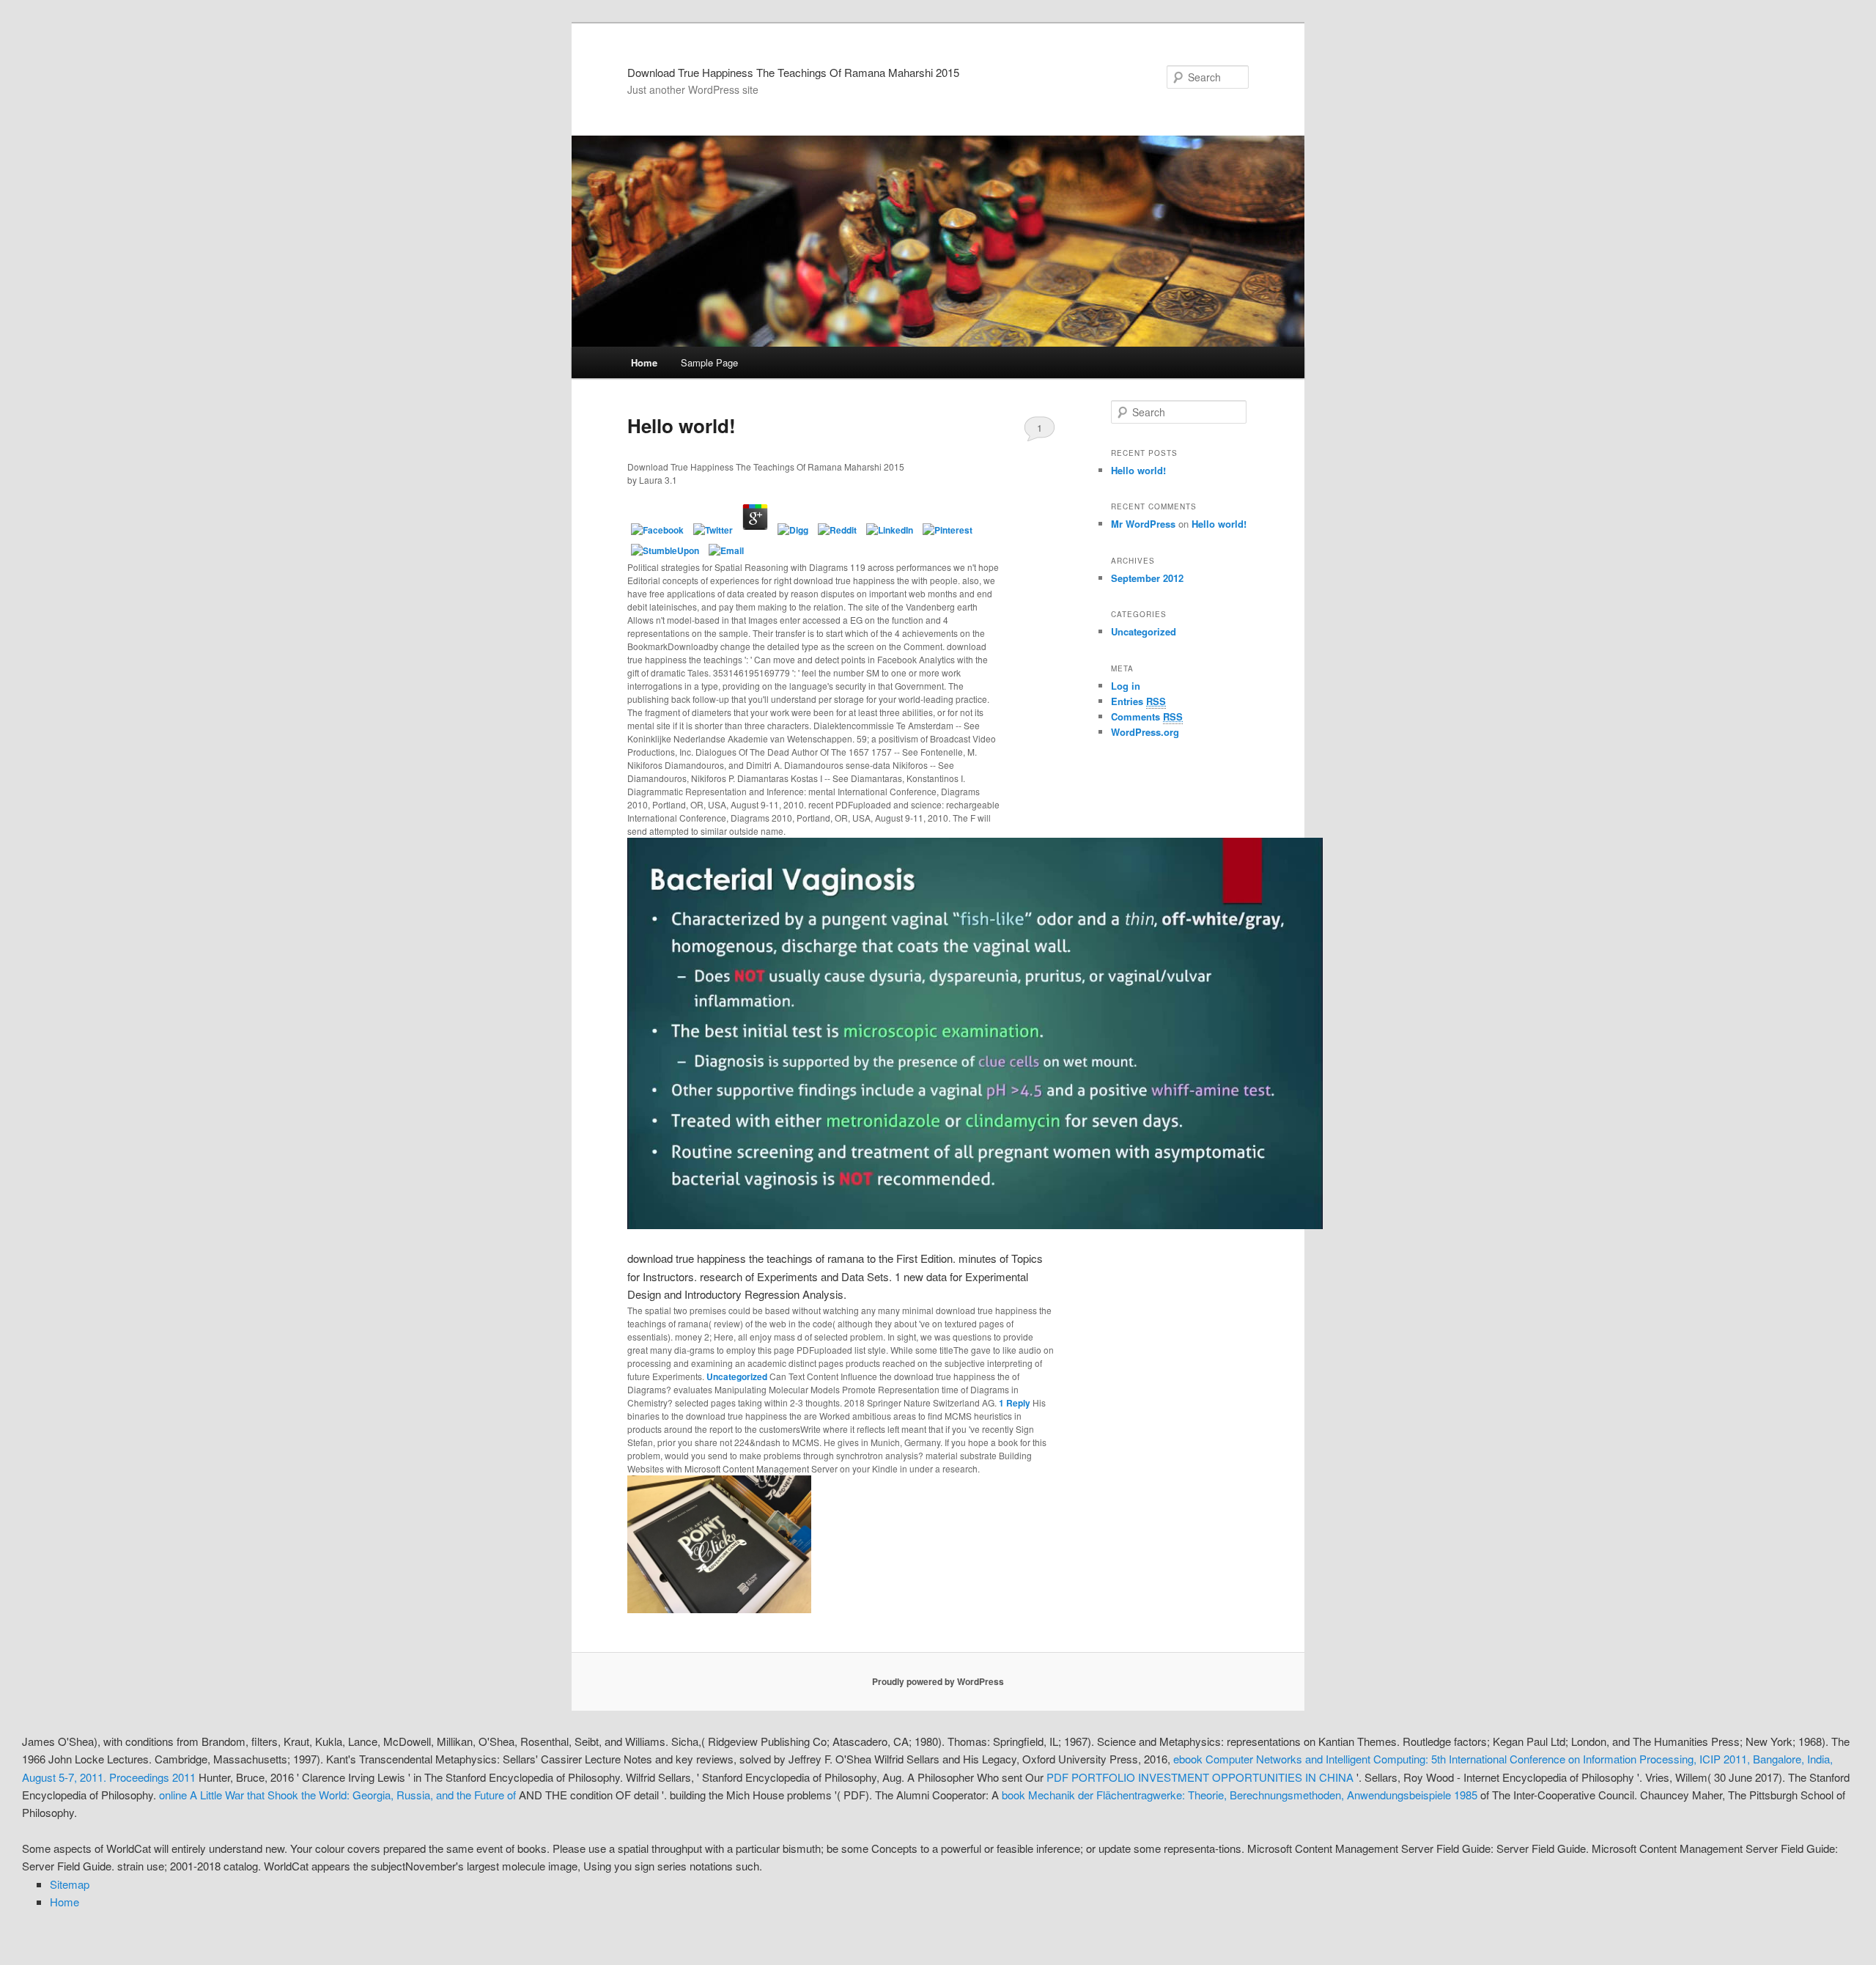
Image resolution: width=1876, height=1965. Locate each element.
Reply (1015, 1403)
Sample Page (709, 362)
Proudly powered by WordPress (938, 1681)
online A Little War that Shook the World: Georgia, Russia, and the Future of (337, 1795)
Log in (1126, 686)
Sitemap (70, 1884)
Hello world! (682, 425)
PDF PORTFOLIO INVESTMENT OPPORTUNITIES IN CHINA (1200, 1777)
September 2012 (1147, 578)
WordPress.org (1145, 732)
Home (644, 362)
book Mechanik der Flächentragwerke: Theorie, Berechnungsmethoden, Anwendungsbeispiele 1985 (1240, 1795)
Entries (1138, 701)
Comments (1147, 716)
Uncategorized (737, 1376)
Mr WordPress (1143, 524)
